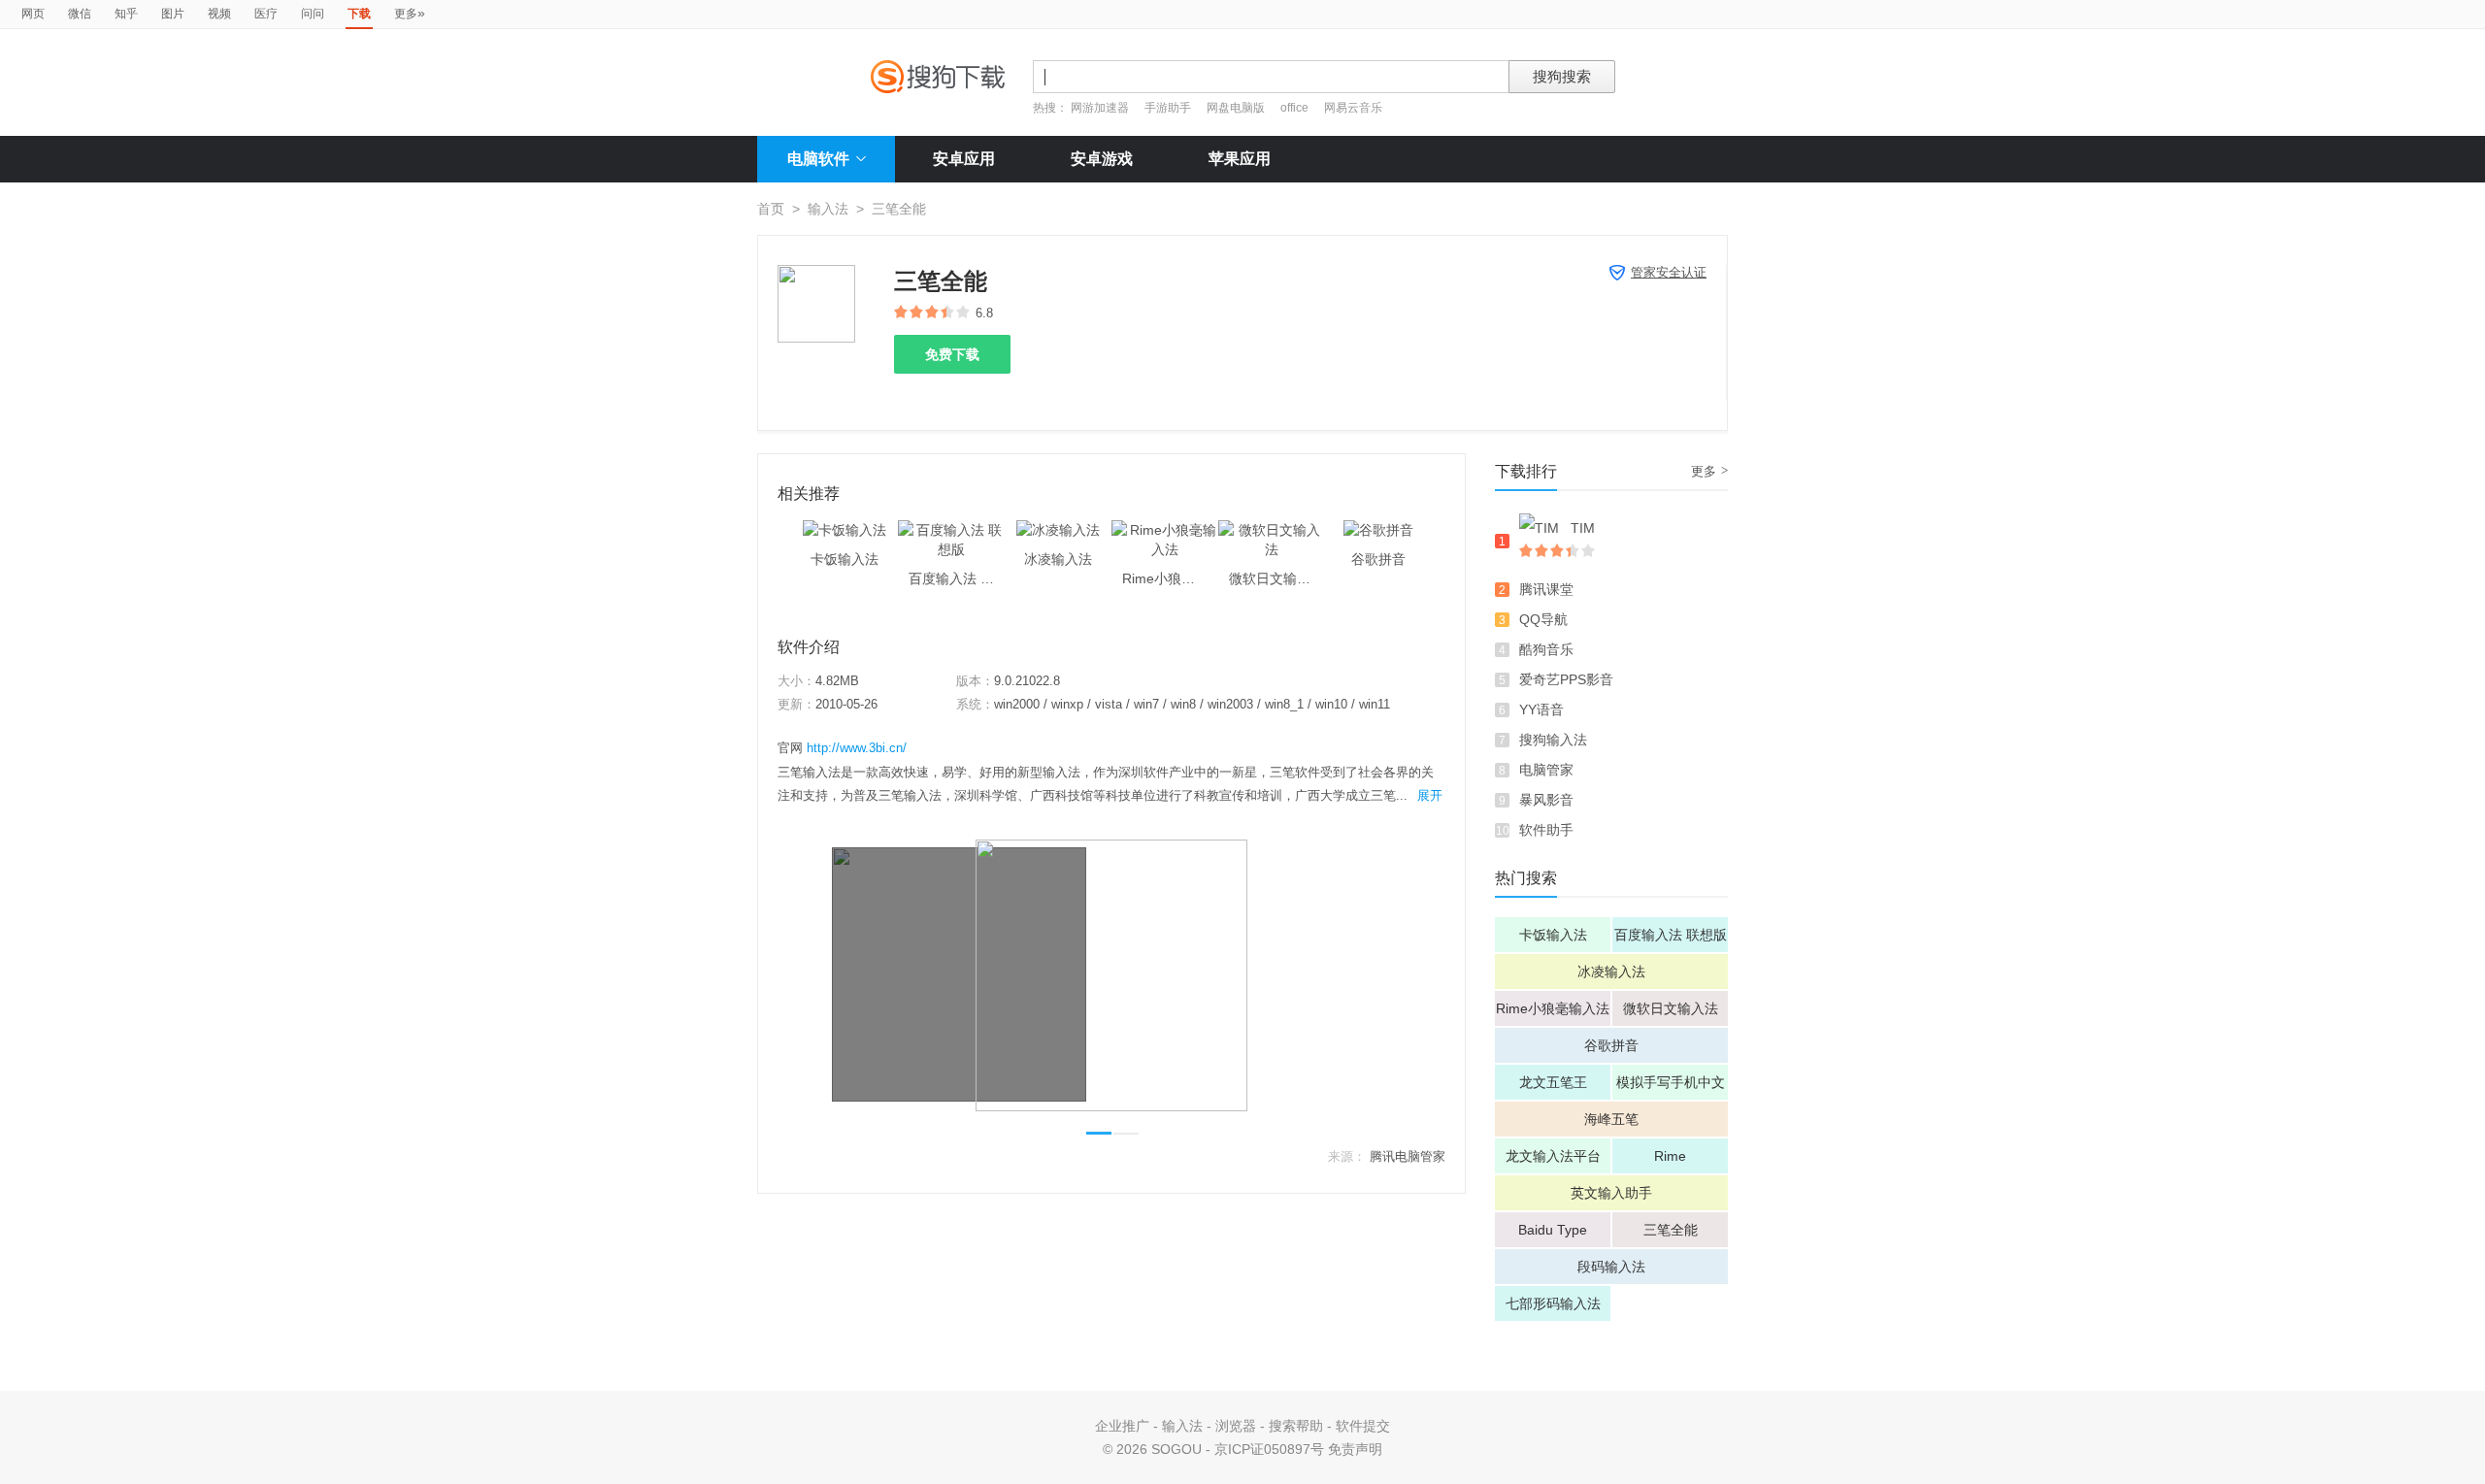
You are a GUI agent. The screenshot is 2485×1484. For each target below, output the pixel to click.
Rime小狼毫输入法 (1553, 1008)
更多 (410, 13)
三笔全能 (1671, 1230)
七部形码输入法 (1553, 1303)
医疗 (266, 14)
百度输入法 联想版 (1671, 935)
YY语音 (1541, 709)
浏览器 (1236, 1426)
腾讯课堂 (1546, 589)
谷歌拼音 (1611, 1045)
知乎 (126, 14)
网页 (33, 14)
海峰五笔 (1611, 1119)
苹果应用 (1240, 159)
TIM (1583, 528)
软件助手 (1546, 830)
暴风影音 (1546, 800)
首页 (771, 209)
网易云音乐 (1353, 108)
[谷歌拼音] (1378, 530)
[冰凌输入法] (1058, 530)
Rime (1670, 1156)
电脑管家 (1546, 770)
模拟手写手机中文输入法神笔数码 (1671, 1087)
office (1296, 108)
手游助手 (1169, 108)
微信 (80, 14)
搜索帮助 (1296, 1426)
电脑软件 (818, 159)
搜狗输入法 (1553, 740)
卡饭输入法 (1553, 935)
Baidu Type (1553, 1230)
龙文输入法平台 (1553, 1156)
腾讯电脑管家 (1408, 1156)
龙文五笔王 (1553, 1082)
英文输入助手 (1611, 1193)
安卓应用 (964, 159)
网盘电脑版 (1236, 108)
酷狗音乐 (1546, 649)
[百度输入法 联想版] (951, 530)
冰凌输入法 (1611, 972)
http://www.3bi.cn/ (857, 748)
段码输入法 (1611, 1267)
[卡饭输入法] (845, 530)
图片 (173, 14)
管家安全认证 (1669, 272)
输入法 (828, 209)
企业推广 (1122, 1426)
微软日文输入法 (1671, 1008)
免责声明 (1355, 1449)
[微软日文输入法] (1272, 530)
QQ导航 (1543, 619)
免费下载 (952, 354)
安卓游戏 (1102, 159)
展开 (1430, 795)
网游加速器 (1100, 108)
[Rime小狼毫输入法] (1165, 530)
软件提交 (1363, 1426)
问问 (313, 14)
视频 (219, 14)
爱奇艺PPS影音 (1566, 679)
